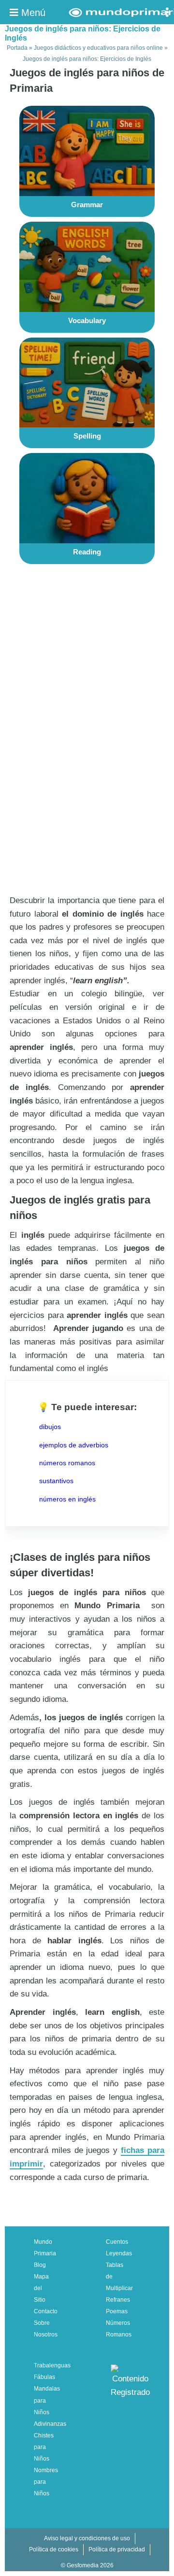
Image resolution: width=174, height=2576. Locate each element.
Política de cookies (54, 2549)
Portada (17, 48)
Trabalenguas (52, 2365)
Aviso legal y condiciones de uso (87, 2538)
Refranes (118, 2300)
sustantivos (56, 1481)
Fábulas (44, 2377)
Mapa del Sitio (41, 2288)
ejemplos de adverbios (74, 1445)
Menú (32, 13)
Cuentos (117, 2242)
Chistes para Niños (44, 2447)
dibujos (50, 1427)
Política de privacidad (117, 2549)
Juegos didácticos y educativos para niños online (98, 48)
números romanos (67, 1463)
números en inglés (67, 1499)
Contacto (46, 2311)
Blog (40, 2265)
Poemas (117, 2311)
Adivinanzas (50, 2424)
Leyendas (119, 2253)
